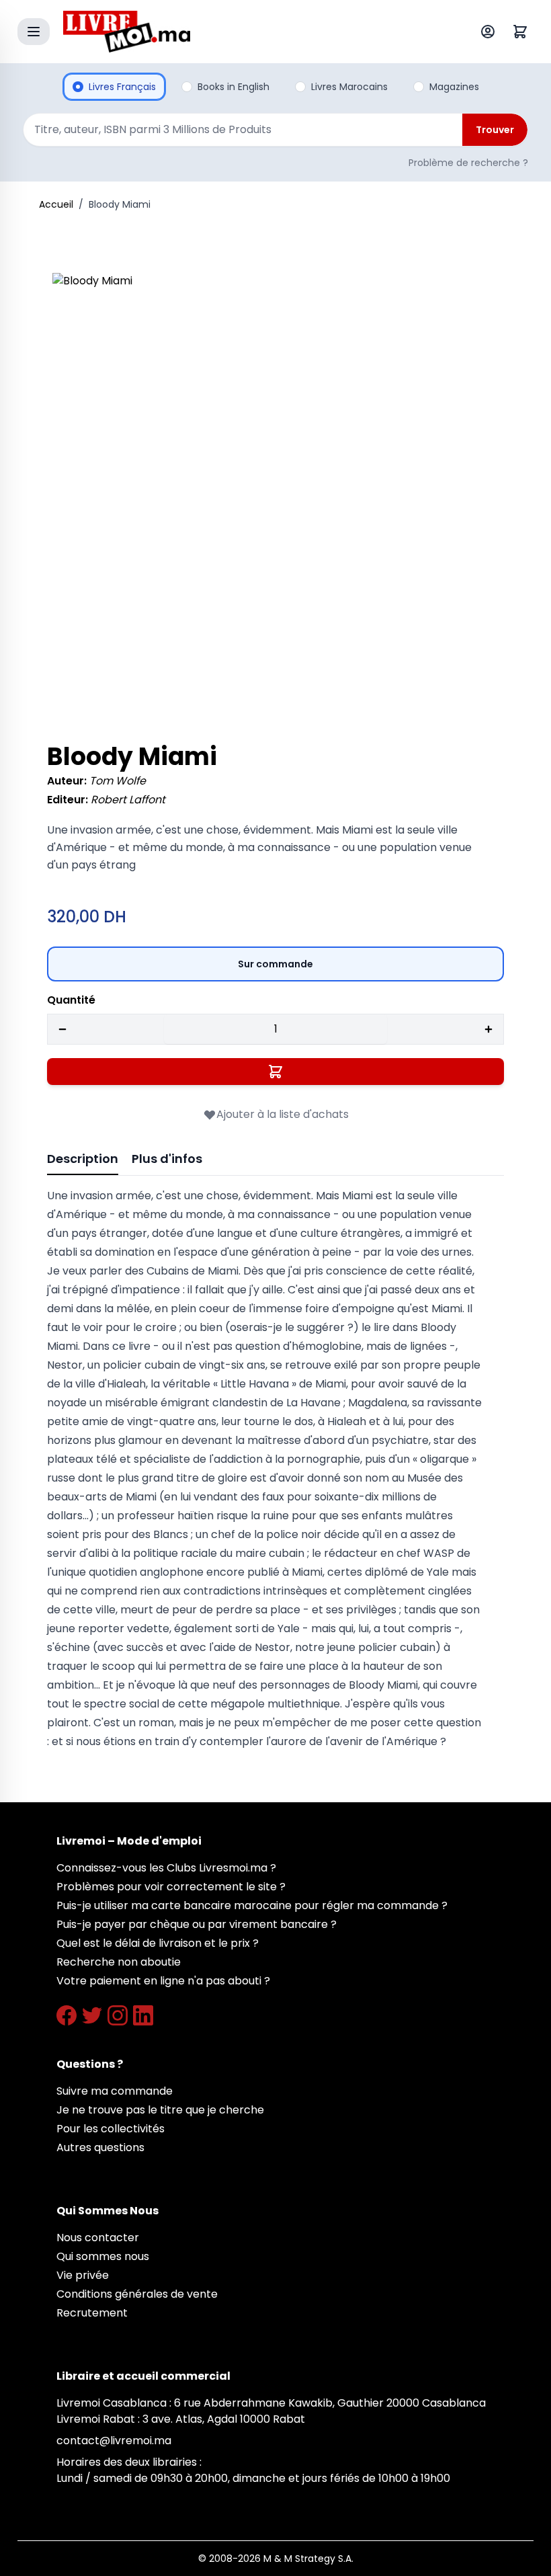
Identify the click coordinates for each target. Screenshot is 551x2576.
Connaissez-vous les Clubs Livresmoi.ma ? (166, 1868)
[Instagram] (118, 2015)
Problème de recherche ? (468, 163)
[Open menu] (34, 32)
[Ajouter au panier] (275, 1072)
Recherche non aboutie (119, 1962)
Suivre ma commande (115, 2091)
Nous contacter (98, 2238)
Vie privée (83, 2275)
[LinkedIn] (143, 2015)
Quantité (71, 1000)
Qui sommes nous (103, 2256)
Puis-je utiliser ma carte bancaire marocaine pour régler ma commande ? (252, 1905)
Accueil (56, 204)
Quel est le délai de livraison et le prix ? (158, 1943)
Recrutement (92, 2313)
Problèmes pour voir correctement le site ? (171, 1887)
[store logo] (245, 32)
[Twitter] (92, 2015)
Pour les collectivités (111, 2129)
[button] (275, 496)
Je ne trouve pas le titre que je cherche (160, 2110)
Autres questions (100, 2147)
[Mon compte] (491, 32)
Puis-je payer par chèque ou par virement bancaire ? (197, 1924)
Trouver (495, 130)
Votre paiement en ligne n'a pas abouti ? (163, 1981)
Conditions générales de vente (137, 2294)
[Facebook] (67, 2015)
